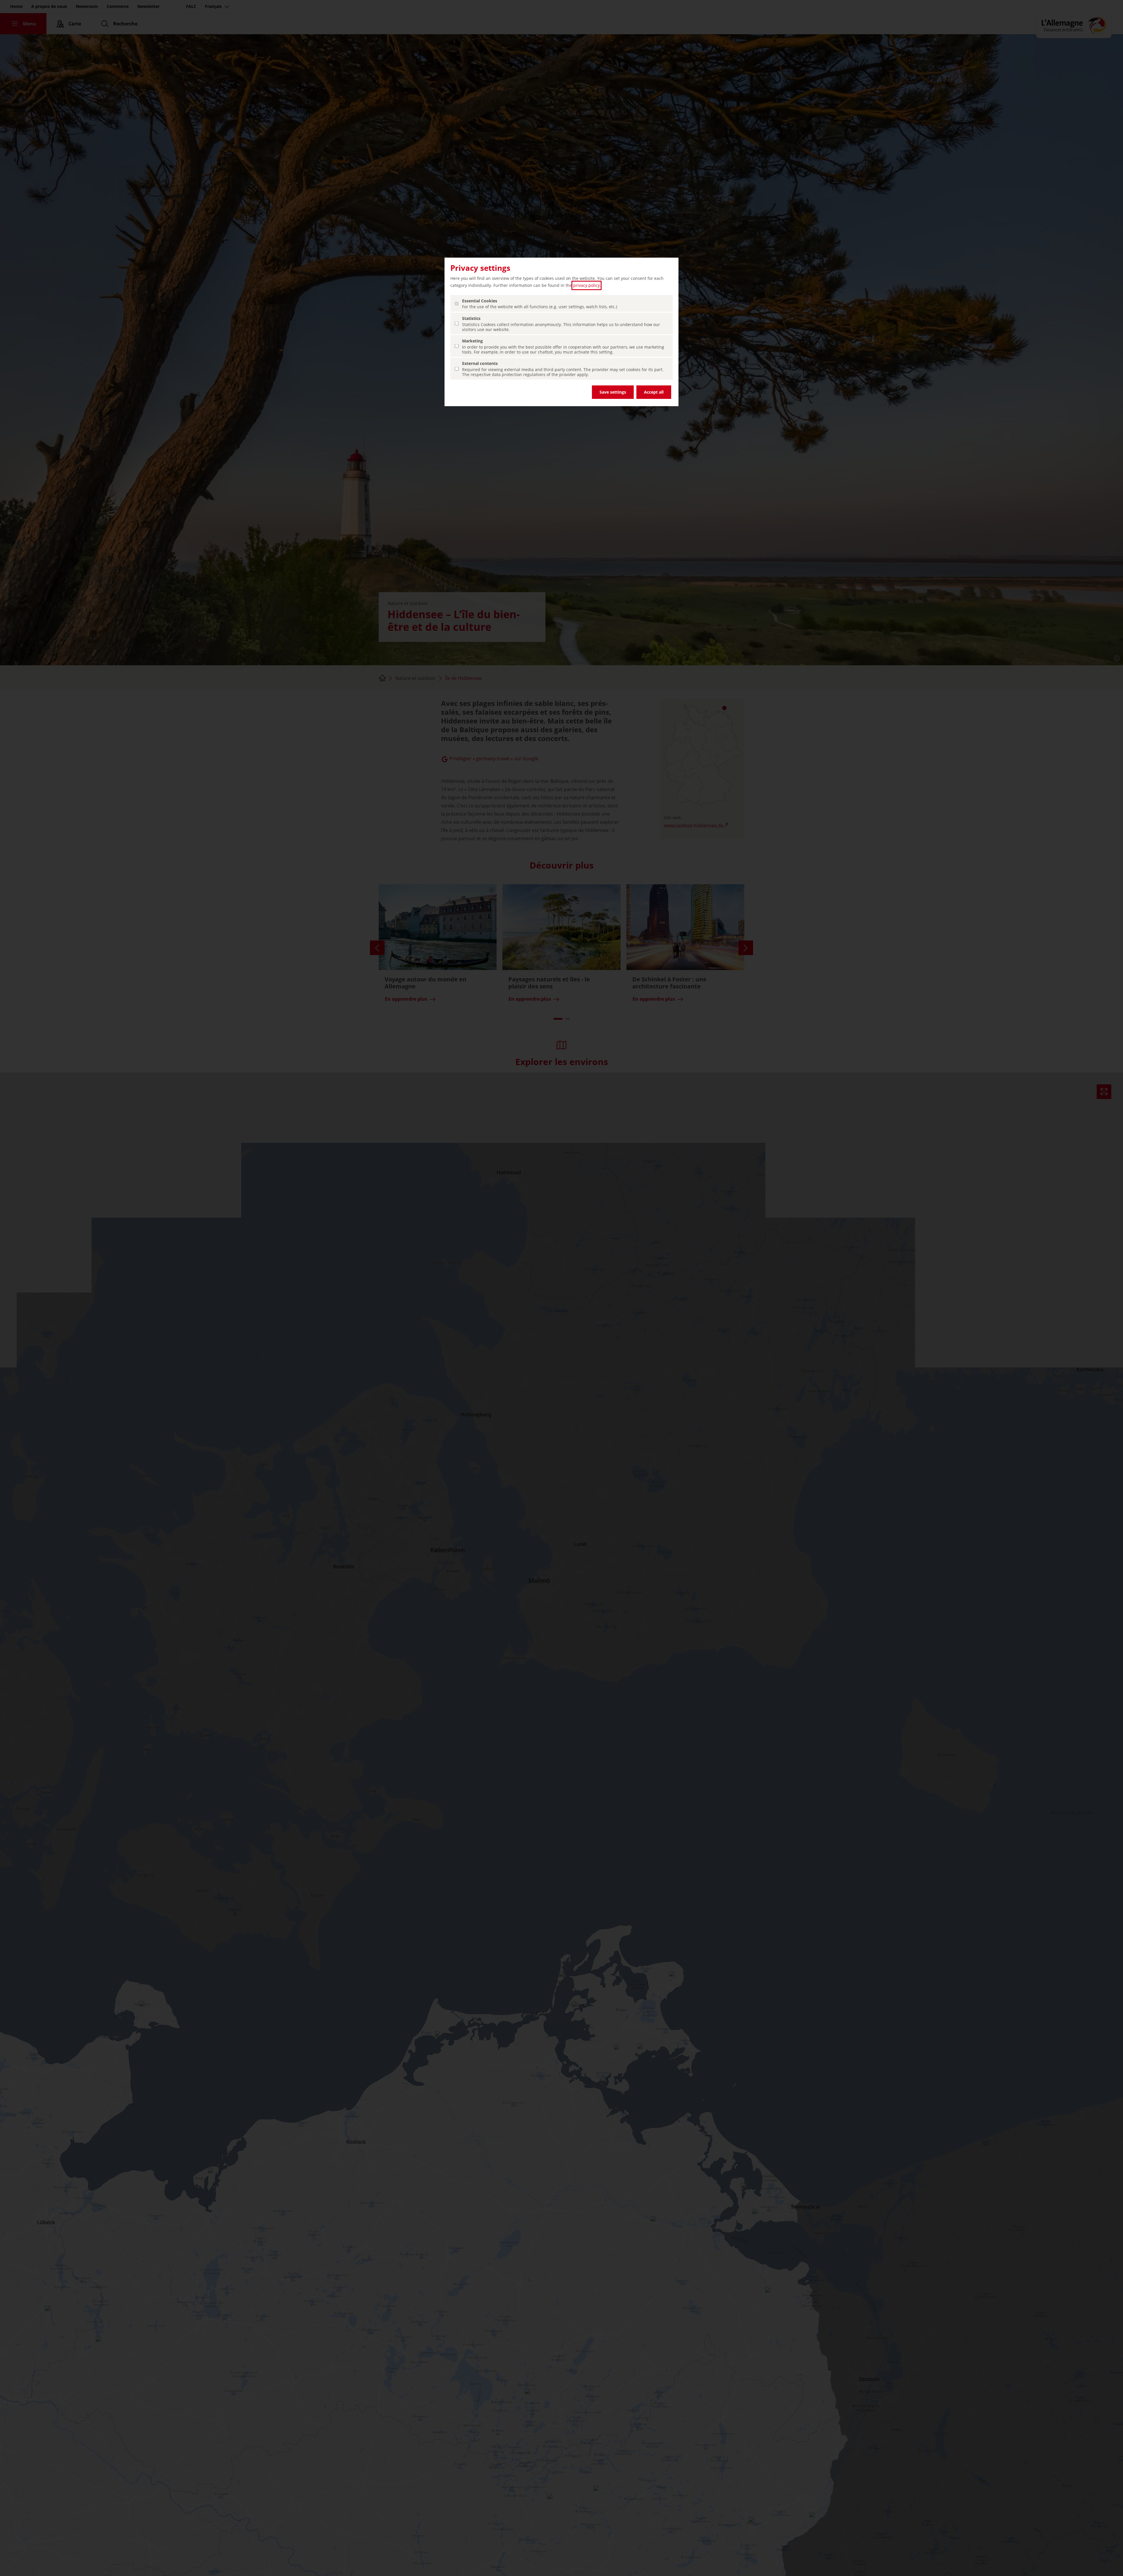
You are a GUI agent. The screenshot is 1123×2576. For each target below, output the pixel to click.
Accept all (654, 392)
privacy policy (587, 285)
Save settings (613, 392)
